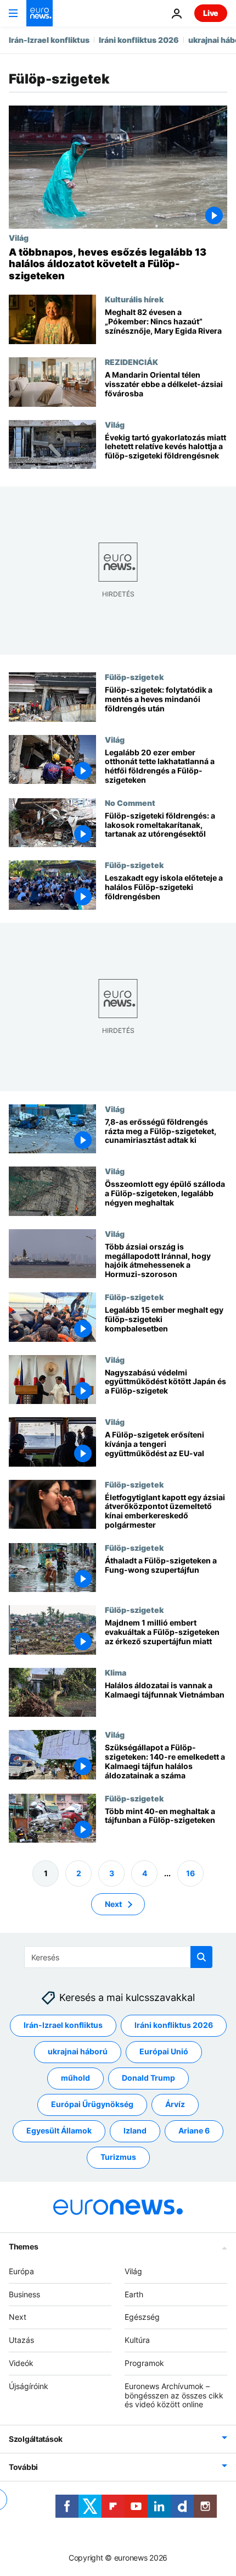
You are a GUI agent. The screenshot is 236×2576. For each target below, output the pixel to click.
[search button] (201, 1957)
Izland (135, 2131)
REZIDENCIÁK (131, 362)
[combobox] (118, 1957)
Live (211, 13)
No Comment (130, 803)
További (23, 2467)
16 (190, 1873)
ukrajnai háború (78, 2052)
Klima (116, 1672)
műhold (75, 2078)
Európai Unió (164, 2052)
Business (24, 2294)
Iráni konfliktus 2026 (139, 40)
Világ (19, 237)
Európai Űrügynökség (92, 2105)
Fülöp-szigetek (134, 677)
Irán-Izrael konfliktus (49, 40)
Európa (21, 2271)
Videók (21, 2363)
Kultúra (137, 2340)
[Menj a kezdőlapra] (40, 13)
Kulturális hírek (134, 299)
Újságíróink (29, 2386)
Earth (134, 2294)
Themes (23, 2246)
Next (113, 1904)
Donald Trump (148, 2078)
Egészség (142, 2317)
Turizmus (118, 2157)
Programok (144, 2363)
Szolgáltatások (36, 2439)
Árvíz (175, 2105)
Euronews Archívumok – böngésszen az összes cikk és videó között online (174, 2395)
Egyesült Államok (59, 2131)
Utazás (21, 2340)
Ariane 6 (194, 2131)
